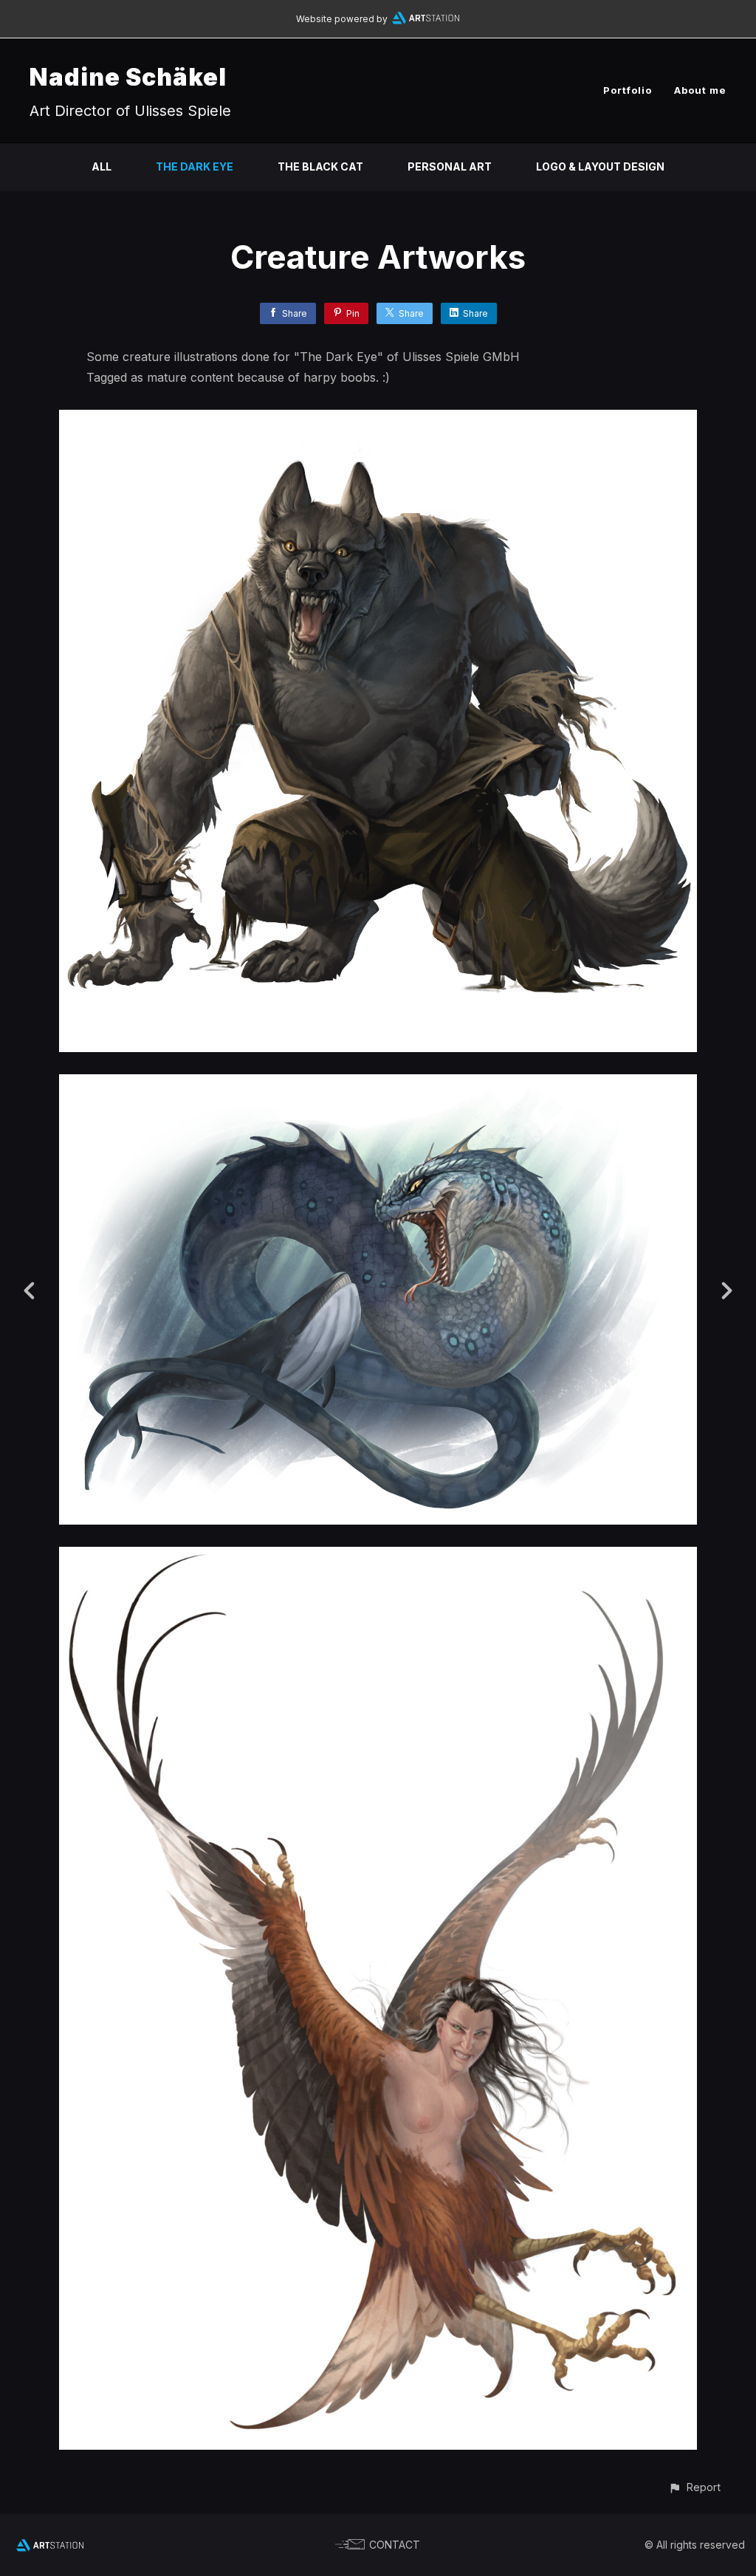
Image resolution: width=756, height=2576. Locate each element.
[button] (694, 2487)
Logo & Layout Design (600, 166)
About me (700, 90)
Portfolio (628, 90)
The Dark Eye (195, 166)
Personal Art (450, 166)
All (102, 166)
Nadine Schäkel (128, 77)
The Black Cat (320, 166)
